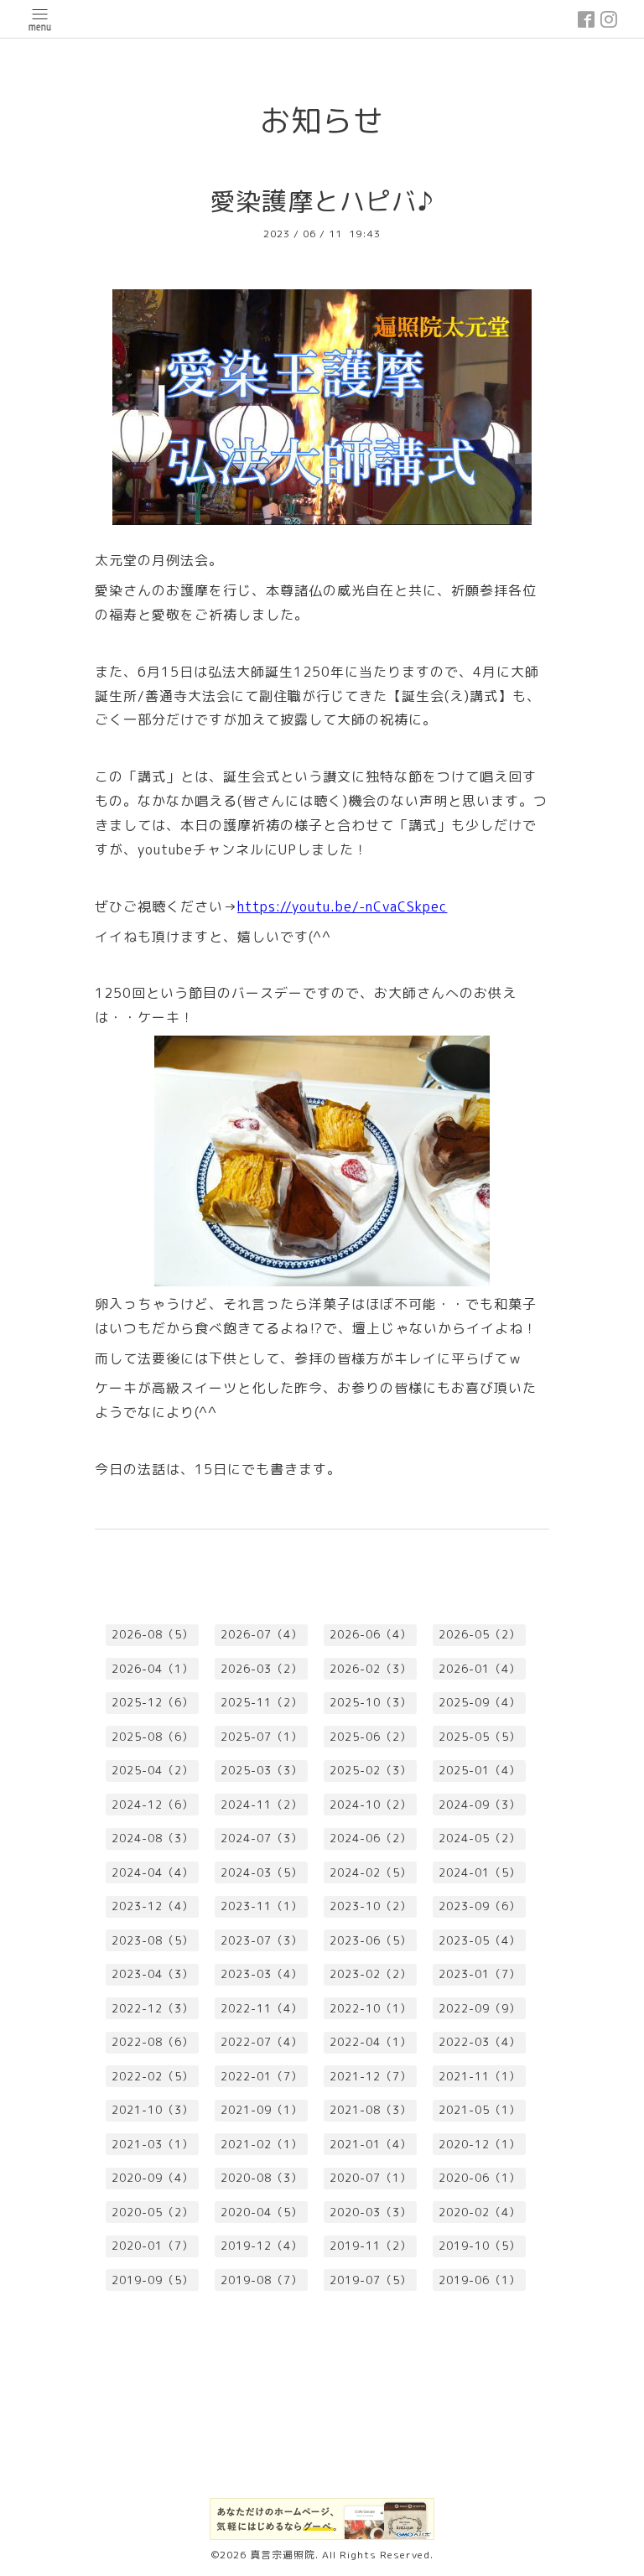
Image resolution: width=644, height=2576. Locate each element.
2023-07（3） (262, 1940)
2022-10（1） (371, 2008)
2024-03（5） (262, 1872)
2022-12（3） (153, 2008)
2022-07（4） (262, 2042)
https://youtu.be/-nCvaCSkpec (342, 906)
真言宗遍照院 (283, 2555)
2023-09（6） (480, 1906)
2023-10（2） (371, 1906)
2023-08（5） (153, 1940)
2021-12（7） (371, 2076)
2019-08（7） (262, 2280)
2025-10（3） (371, 1702)
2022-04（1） (371, 2042)
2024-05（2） (480, 1838)
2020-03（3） (371, 2212)
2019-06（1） (480, 2280)
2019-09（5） (153, 2280)
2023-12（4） (153, 1906)
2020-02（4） (480, 2212)
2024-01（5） (480, 1872)
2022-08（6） (153, 2042)
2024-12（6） (153, 1805)
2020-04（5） (262, 2212)
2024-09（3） (480, 1805)
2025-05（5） (480, 1737)
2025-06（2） (371, 1737)
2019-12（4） (262, 2246)
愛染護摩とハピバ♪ (322, 201)
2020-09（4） (153, 2178)
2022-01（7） (262, 2076)
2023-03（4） (262, 1974)
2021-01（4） (371, 2144)
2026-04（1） (153, 1669)
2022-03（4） (480, 2042)
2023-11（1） (262, 1906)
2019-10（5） (480, 2246)
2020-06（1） (480, 2178)
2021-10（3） (153, 2110)
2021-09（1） (262, 2110)
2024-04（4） (153, 1872)
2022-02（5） (153, 2076)
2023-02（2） (371, 1974)
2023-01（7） (480, 1974)
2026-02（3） (371, 1669)
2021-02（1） (262, 2144)
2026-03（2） (262, 1669)
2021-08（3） (371, 2110)
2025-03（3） (262, 1770)
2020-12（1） (480, 2144)
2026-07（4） (262, 1634)
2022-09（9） (480, 2008)
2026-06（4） (371, 1634)
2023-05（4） (480, 1940)
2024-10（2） (371, 1805)
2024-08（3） (153, 1838)
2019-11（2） (371, 2246)
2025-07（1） (262, 1737)
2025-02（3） (371, 1770)
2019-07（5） (371, 2280)
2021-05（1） (480, 2110)
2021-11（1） (480, 2076)
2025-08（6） (153, 1737)
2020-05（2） (153, 2212)
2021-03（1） (153, 2144)
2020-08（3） (262, 2178)
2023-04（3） (153, 1974)
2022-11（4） (262, 2008)
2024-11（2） (262, 1805)
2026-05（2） (480, 1634)
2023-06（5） (371, 1940)
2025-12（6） (153, 1702)
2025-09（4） (480, 1702)
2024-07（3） (262, 1838)
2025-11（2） (262, 1702)
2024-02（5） (371, 1872)
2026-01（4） (480, 1669)
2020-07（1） (371, 2178)
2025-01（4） (480, 1770)
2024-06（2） (371, 1838)
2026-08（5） (153, 1634)
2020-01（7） (153, 2246)
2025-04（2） (153, 1770)
